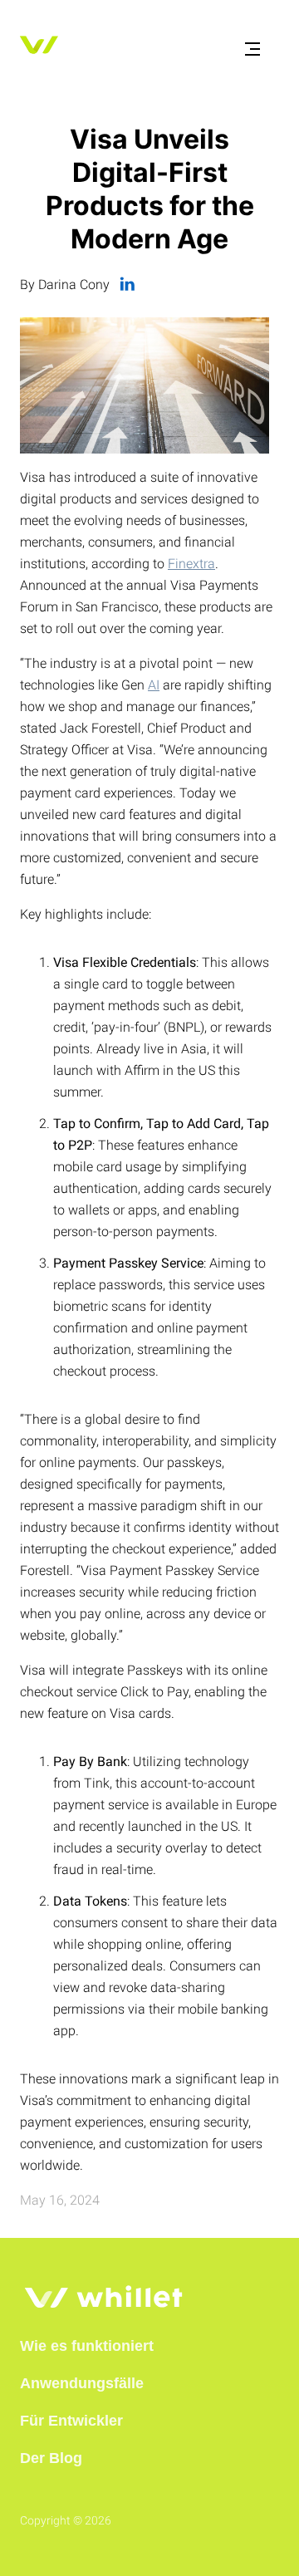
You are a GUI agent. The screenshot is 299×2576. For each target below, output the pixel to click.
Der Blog (51, 2458)
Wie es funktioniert (87, 2346)
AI (154, 685)
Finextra (191, 564)
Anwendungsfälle (82, 2383)
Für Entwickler (71, 2421)
